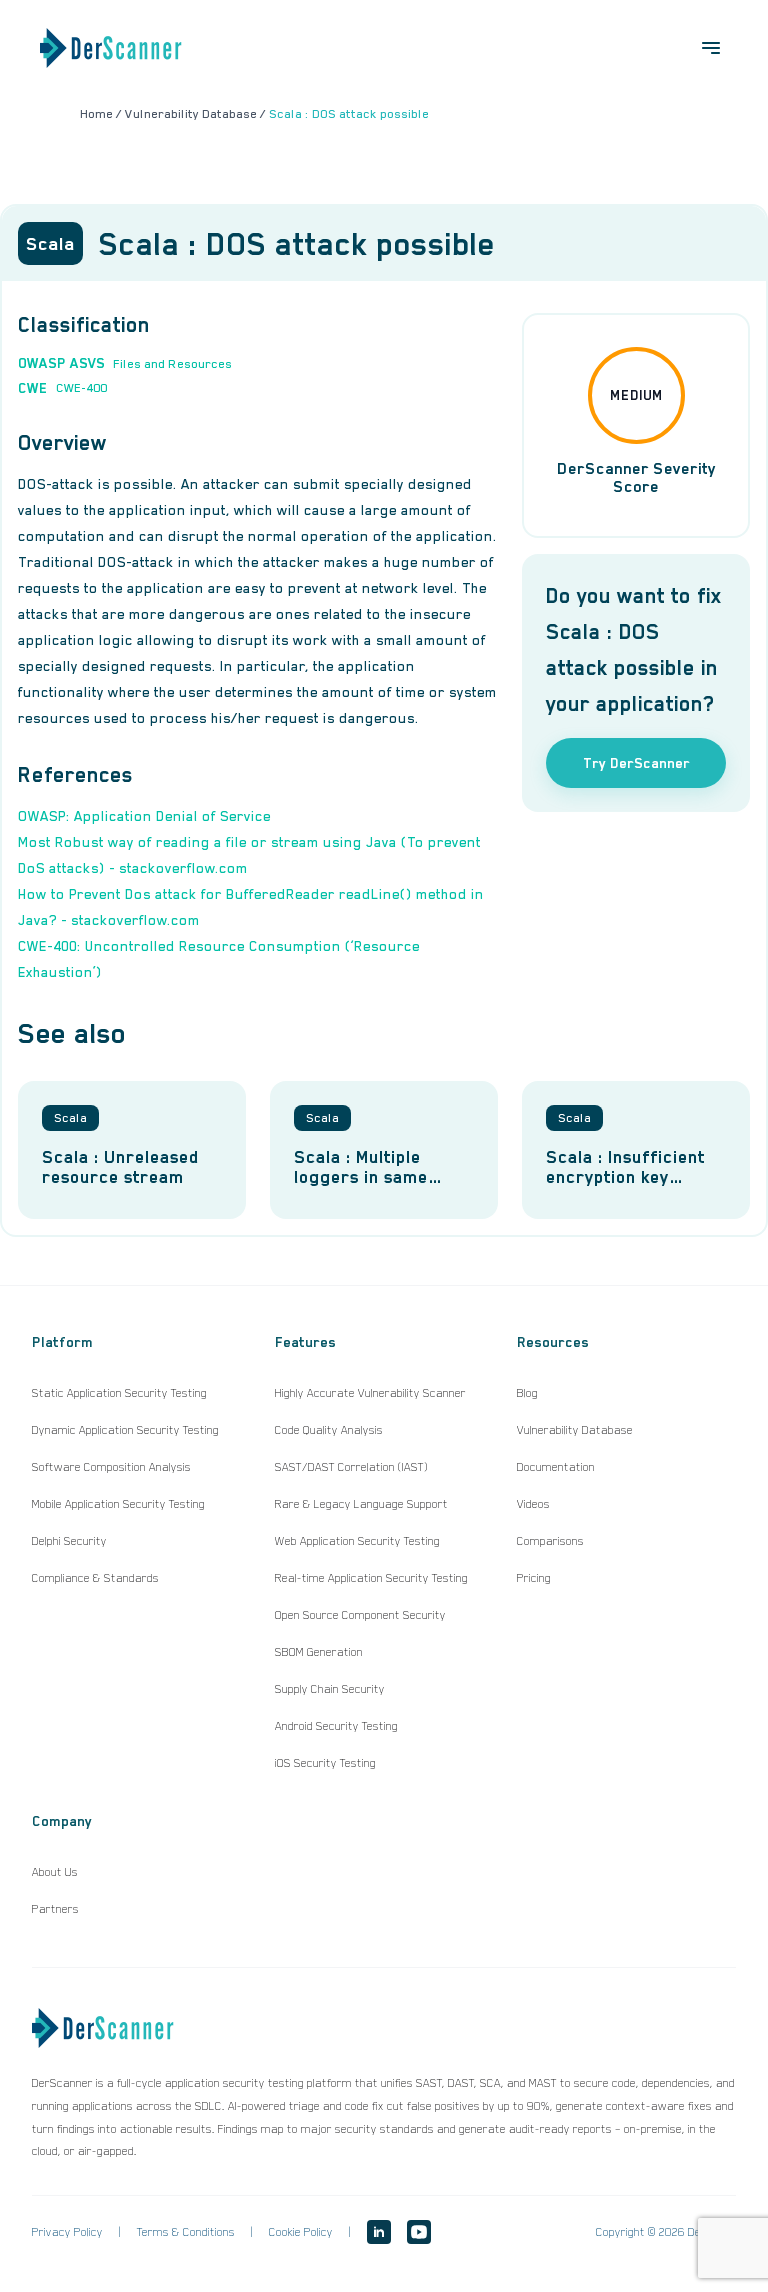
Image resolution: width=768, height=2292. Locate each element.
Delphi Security (69, 1541)
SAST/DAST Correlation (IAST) (351, 1467)
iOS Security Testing (325, 1763)
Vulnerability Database (575, 1430)
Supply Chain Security (330, 1689)
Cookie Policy (301, 2232)
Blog (527, 1393)
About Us (55, 1872)
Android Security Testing (336, 1726)
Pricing (534, 1578)
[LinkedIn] (379, 2232)
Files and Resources (172, 364)
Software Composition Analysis (111, 1467)
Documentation (556, 1467)
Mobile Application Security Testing (118, 1504)
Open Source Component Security (360, 1615)
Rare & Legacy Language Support (361, 1504)
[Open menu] (711, 48)
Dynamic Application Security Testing (125, 1430)
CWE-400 (81, 388)
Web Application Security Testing (357, 1541)
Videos (533, 1504)
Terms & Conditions (186, 2232)
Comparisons (550, 1541)
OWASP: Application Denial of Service (144, 816)
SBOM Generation (319, 1652)
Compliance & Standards (95, 1578)
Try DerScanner (636, 763)
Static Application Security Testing (119, 1393)
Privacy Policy (67, 2232)
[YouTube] (419, 2232)
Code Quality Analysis (329, 1430)
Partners (55, 1909)
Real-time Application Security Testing (371, 1578)
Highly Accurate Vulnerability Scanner (370, 1393)
